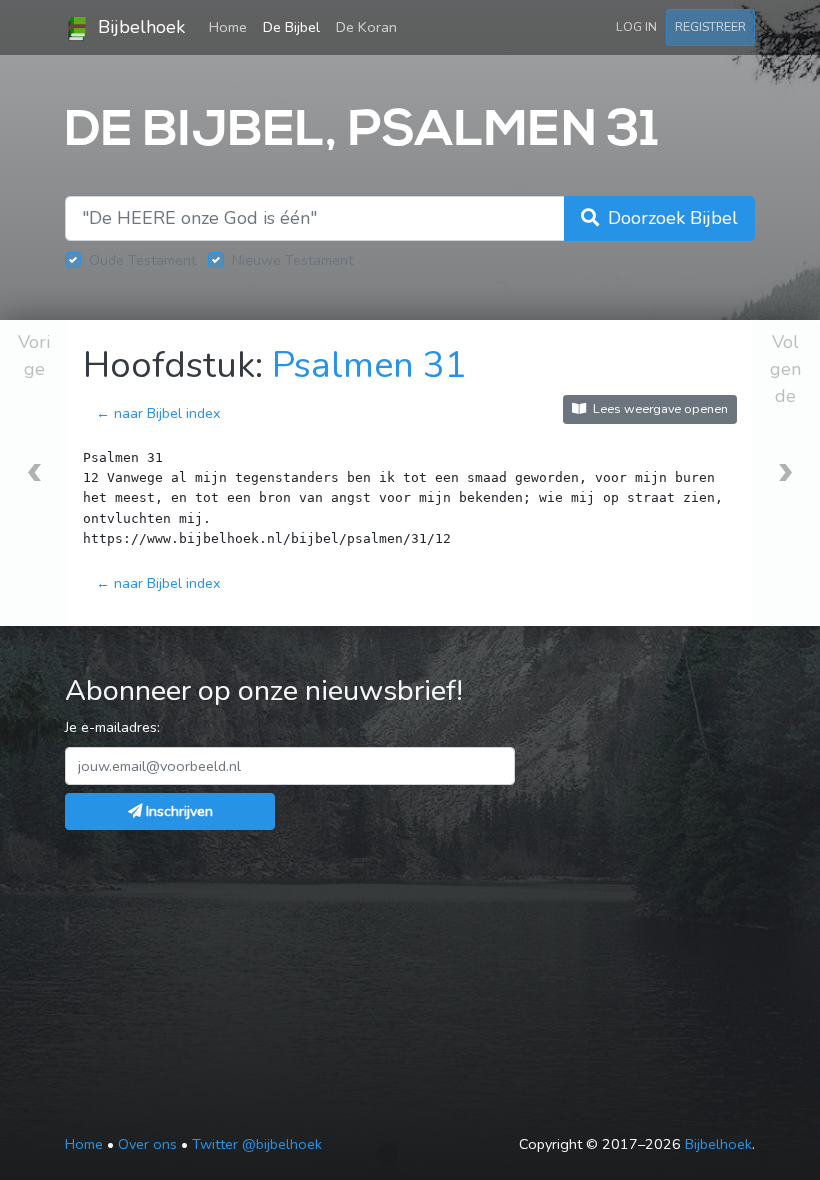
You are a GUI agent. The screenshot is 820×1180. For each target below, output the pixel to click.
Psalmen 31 (369, 365)
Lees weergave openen (659, 408)
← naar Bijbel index (158, 413)
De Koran (366, 27)
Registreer (710, 26)
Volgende (785, 369)
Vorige (34, 355)
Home (232, 26)
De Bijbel (291, 27)
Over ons (147, 1144)
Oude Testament (142, 260)
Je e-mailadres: (112, 727)
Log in (636, 26)
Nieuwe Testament (292, 260)
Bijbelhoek (139, 27)
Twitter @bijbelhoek (257, 1144)
